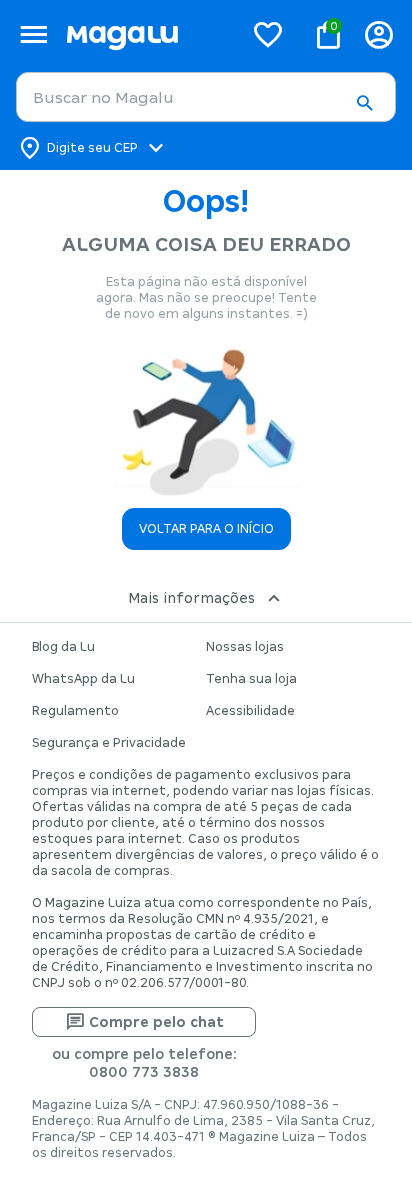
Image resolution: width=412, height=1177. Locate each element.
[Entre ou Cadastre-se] (379, 34)
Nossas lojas (245, 647)
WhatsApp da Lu (83, 679)
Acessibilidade (250, 711)
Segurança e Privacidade (109, 743)
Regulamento (75, 711)
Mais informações (191, 598)
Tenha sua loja (251, 679)
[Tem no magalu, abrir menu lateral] (33, 34)
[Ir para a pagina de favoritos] (268, 34)
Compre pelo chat (156, 1022)
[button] (364, 103)
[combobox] (206, 97)
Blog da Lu (63, 647)
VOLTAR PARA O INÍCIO (206, 529)
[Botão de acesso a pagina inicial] (146, 34)
